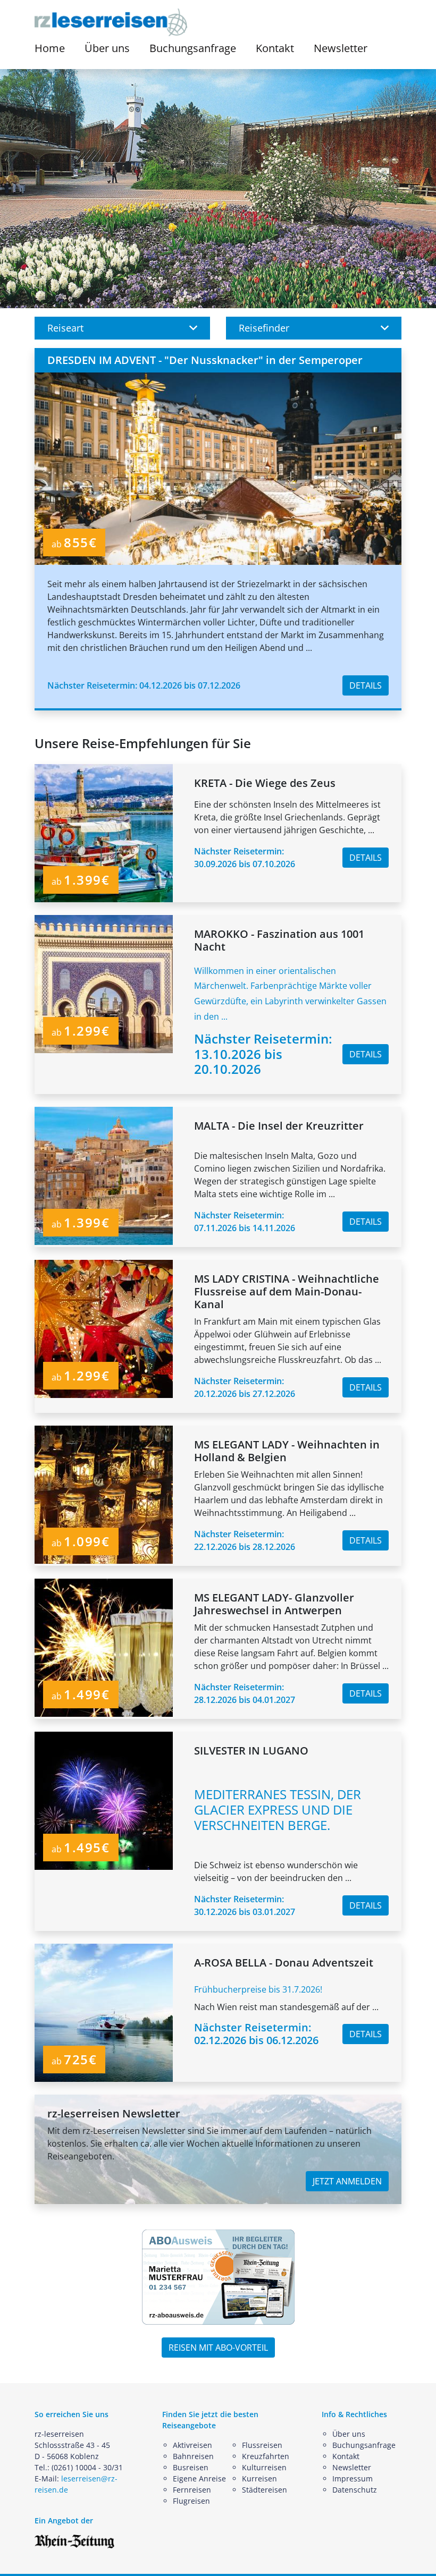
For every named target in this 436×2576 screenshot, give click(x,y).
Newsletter (341, 48)
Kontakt (275, 48)
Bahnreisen (193, 2456)
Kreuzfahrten (266, 2456)
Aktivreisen (192, 2445)
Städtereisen (265, 2490)
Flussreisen (262, 2445)
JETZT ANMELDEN (347, 2181)
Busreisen (191, 2467)
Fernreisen (192, 2490)
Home (50, 48)
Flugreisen (191, 2501)
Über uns (349, 2434)
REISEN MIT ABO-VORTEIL (218, 2348)
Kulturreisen (264, 2467)
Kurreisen (259, 2478)
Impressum (353, 2478)
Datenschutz (355, 2490)
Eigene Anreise (199, 2478)
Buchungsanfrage (193, 48)
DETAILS (366, 685)
